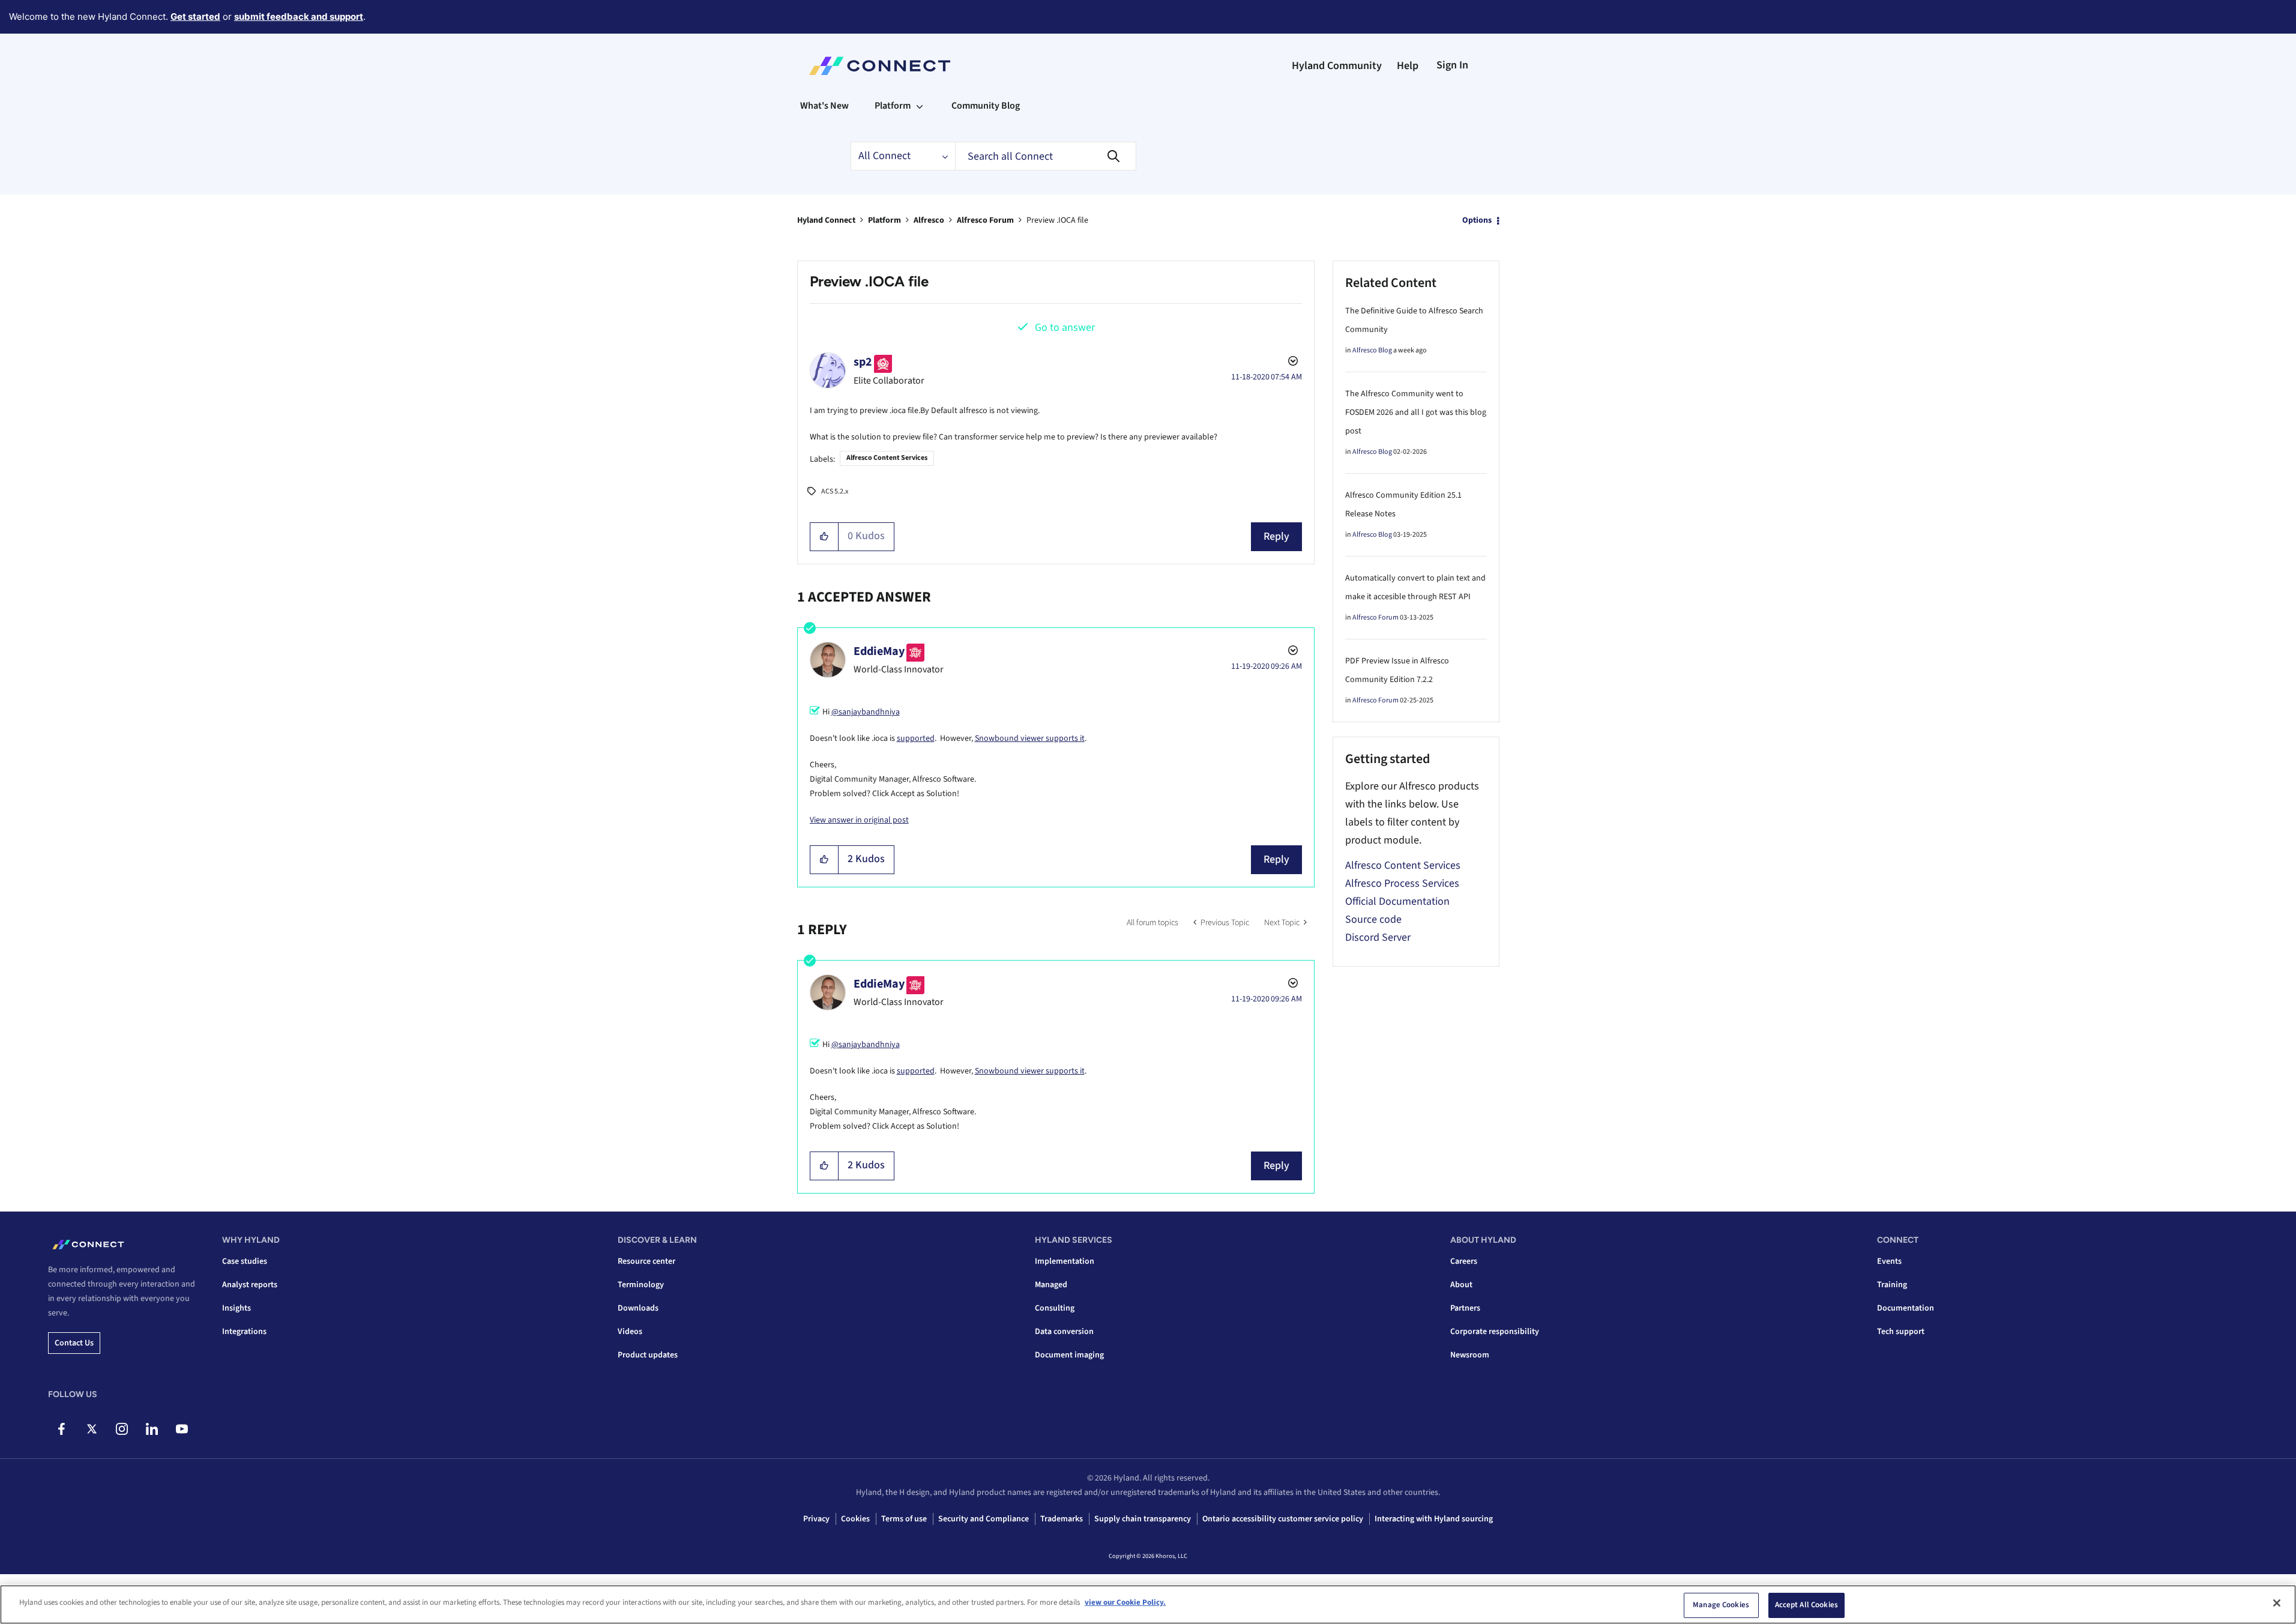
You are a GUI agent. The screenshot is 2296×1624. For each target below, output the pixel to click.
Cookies (855, 1519)
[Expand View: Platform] (920, 106)
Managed (1051, 1285)
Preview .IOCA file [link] (1057, 220)
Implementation (1065, 1261)
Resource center (646, 1261)
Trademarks (1062, 1519)
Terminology (641, 1285)
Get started (195, 17)
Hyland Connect (826, 220)
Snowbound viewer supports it (1030, 738)
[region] (1148, 1604)
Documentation (1906, 1308)
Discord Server (1378, 937)
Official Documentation (1397, 901)
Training (1892, 1285)
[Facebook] (62, 1429)
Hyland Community (1337, 66)
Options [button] (1477, 220)
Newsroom (1470, 1355)
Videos (630, 1332)
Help (1408, 66)
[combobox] (1046, 156)
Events (1889, 1261)
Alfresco (929, 220)
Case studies (245, 1261)
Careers (1464, 1261)
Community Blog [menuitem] (986, 106)
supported (916, 738)
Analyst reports (250, 1285)
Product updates (648, 1355)
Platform (884, 220)
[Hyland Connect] (880, 66)
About (1461, 1285)
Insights (237, 1308)
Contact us (74, 1343)
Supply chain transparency (1143, 1519)
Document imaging (1069, 1355)
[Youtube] (182, 1429)
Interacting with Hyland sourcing (1434, 1519)
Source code (1373, 919)
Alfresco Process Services (1402, 883)
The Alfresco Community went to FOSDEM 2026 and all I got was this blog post (1416, 412)
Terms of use (904, 1519)
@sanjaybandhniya (866, 712)
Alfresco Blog (1372, 350)
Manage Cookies (1721, 1605)
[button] (824, 537)
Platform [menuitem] (893, 106)
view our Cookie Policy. (1125, 1602)
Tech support (1901, 1332)
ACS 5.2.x (835, 491)
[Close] (2277, 1603)
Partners (1465, 1308)
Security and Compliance (984, 1519)
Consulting (1055, 1308)
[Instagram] (122, 1429)
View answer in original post (859, 820)
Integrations (244, 1332)
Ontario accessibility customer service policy (1283, 1519)
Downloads (638, 1308)
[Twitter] (92, 1429)
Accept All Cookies (1806, 1605)
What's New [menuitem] (824, 106)
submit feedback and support (299, 17)
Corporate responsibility (1495, 1332)
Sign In (1452, 65)
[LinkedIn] (152, 1429)
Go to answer (1065, 328)
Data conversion (1064, 1332)
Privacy (816, 1519)
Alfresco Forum (985, 220)
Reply (1276, 536)
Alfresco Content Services (887, 458)
